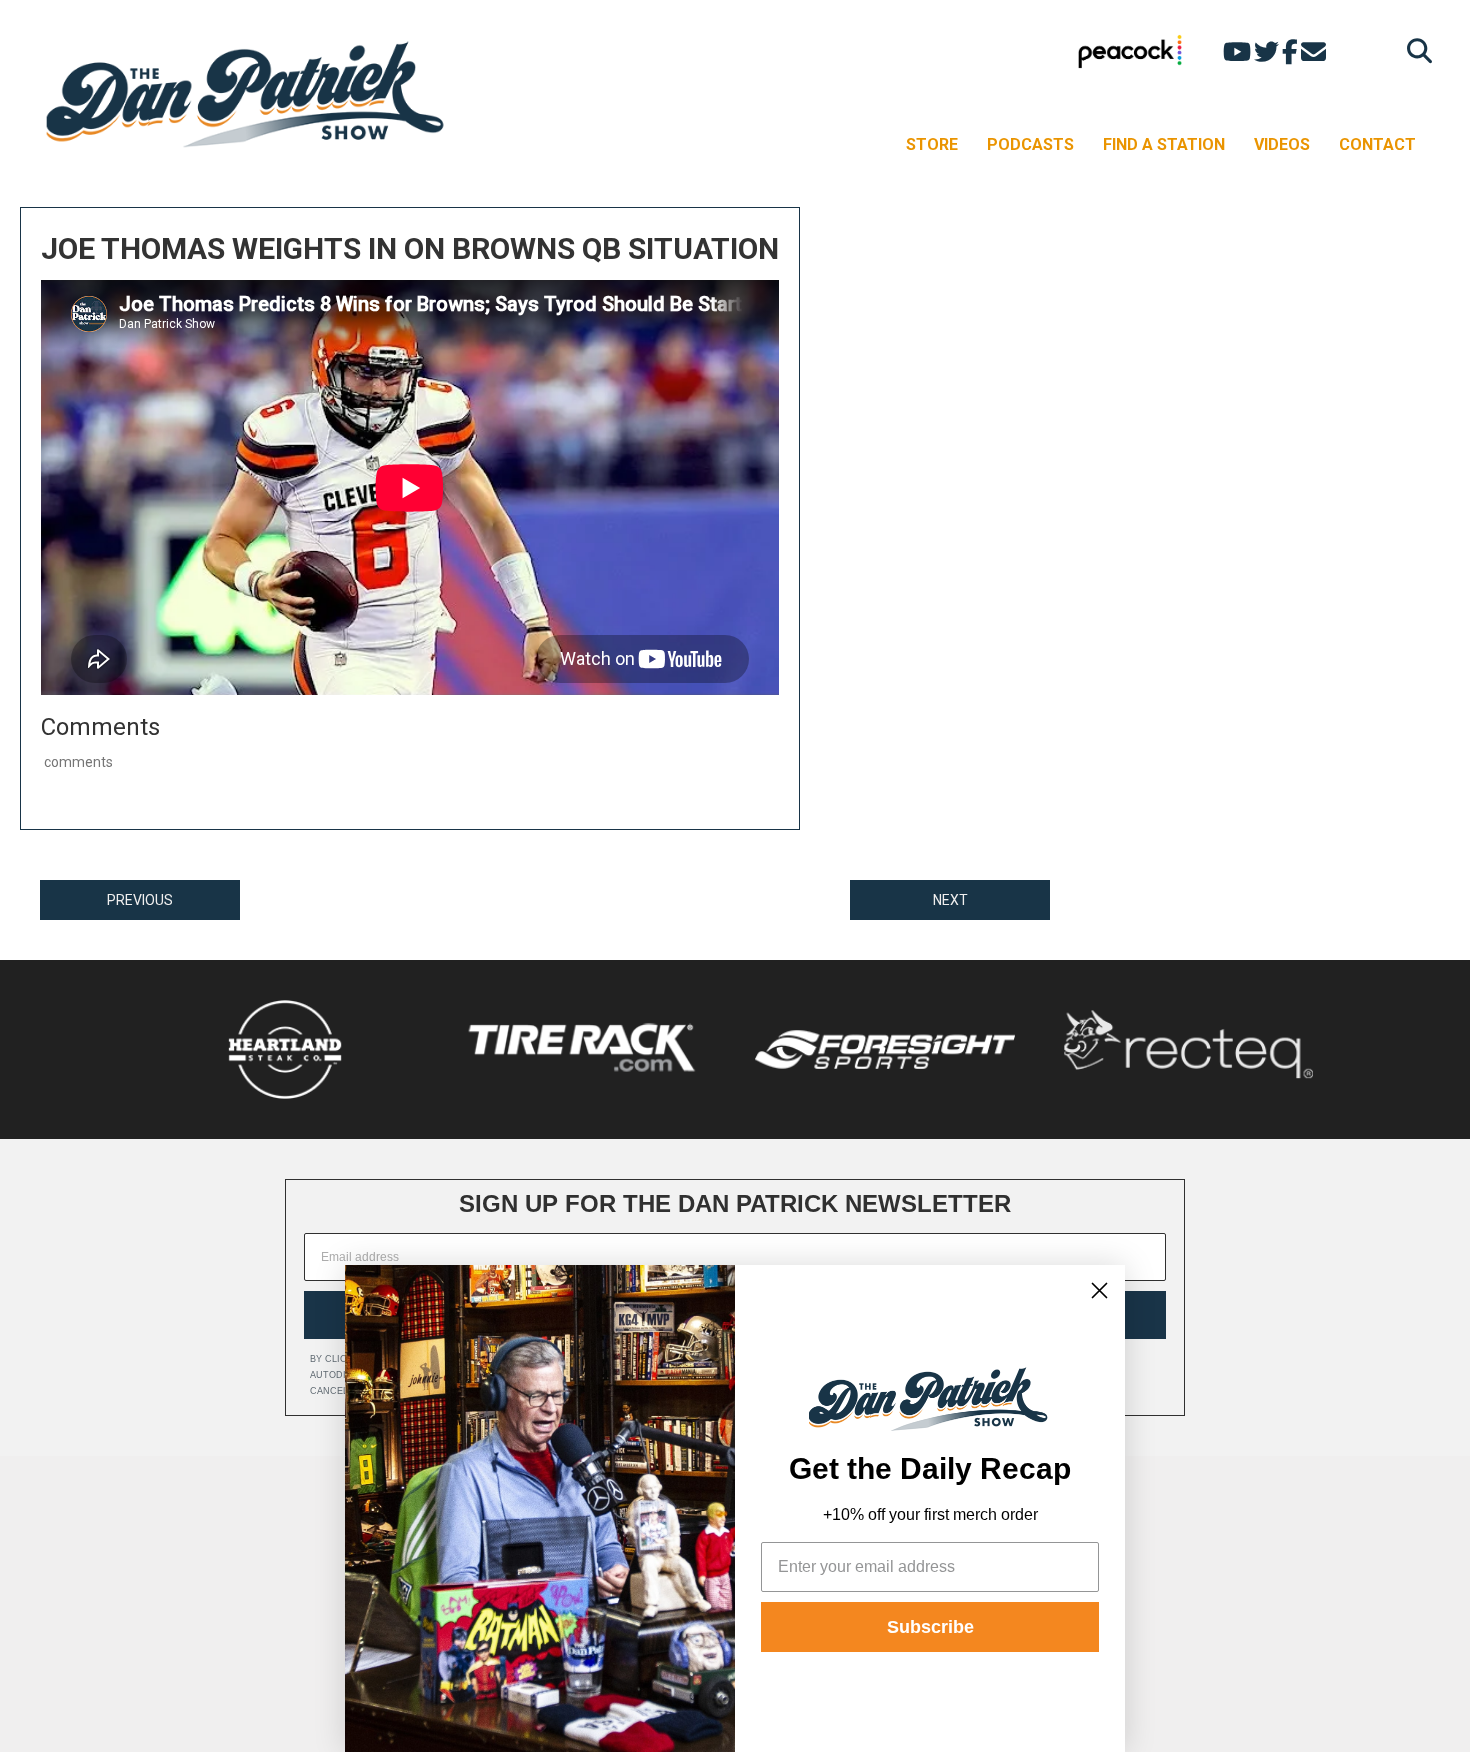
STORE (932, 144)
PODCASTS (1030, 144)
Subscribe (930, 1627)
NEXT (950, 900)
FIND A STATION (1164, 144)
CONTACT (1377, 144)
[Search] (1414, 50)
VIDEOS (1282, 144)
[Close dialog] (1099, 1290)
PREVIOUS (140, 900)
